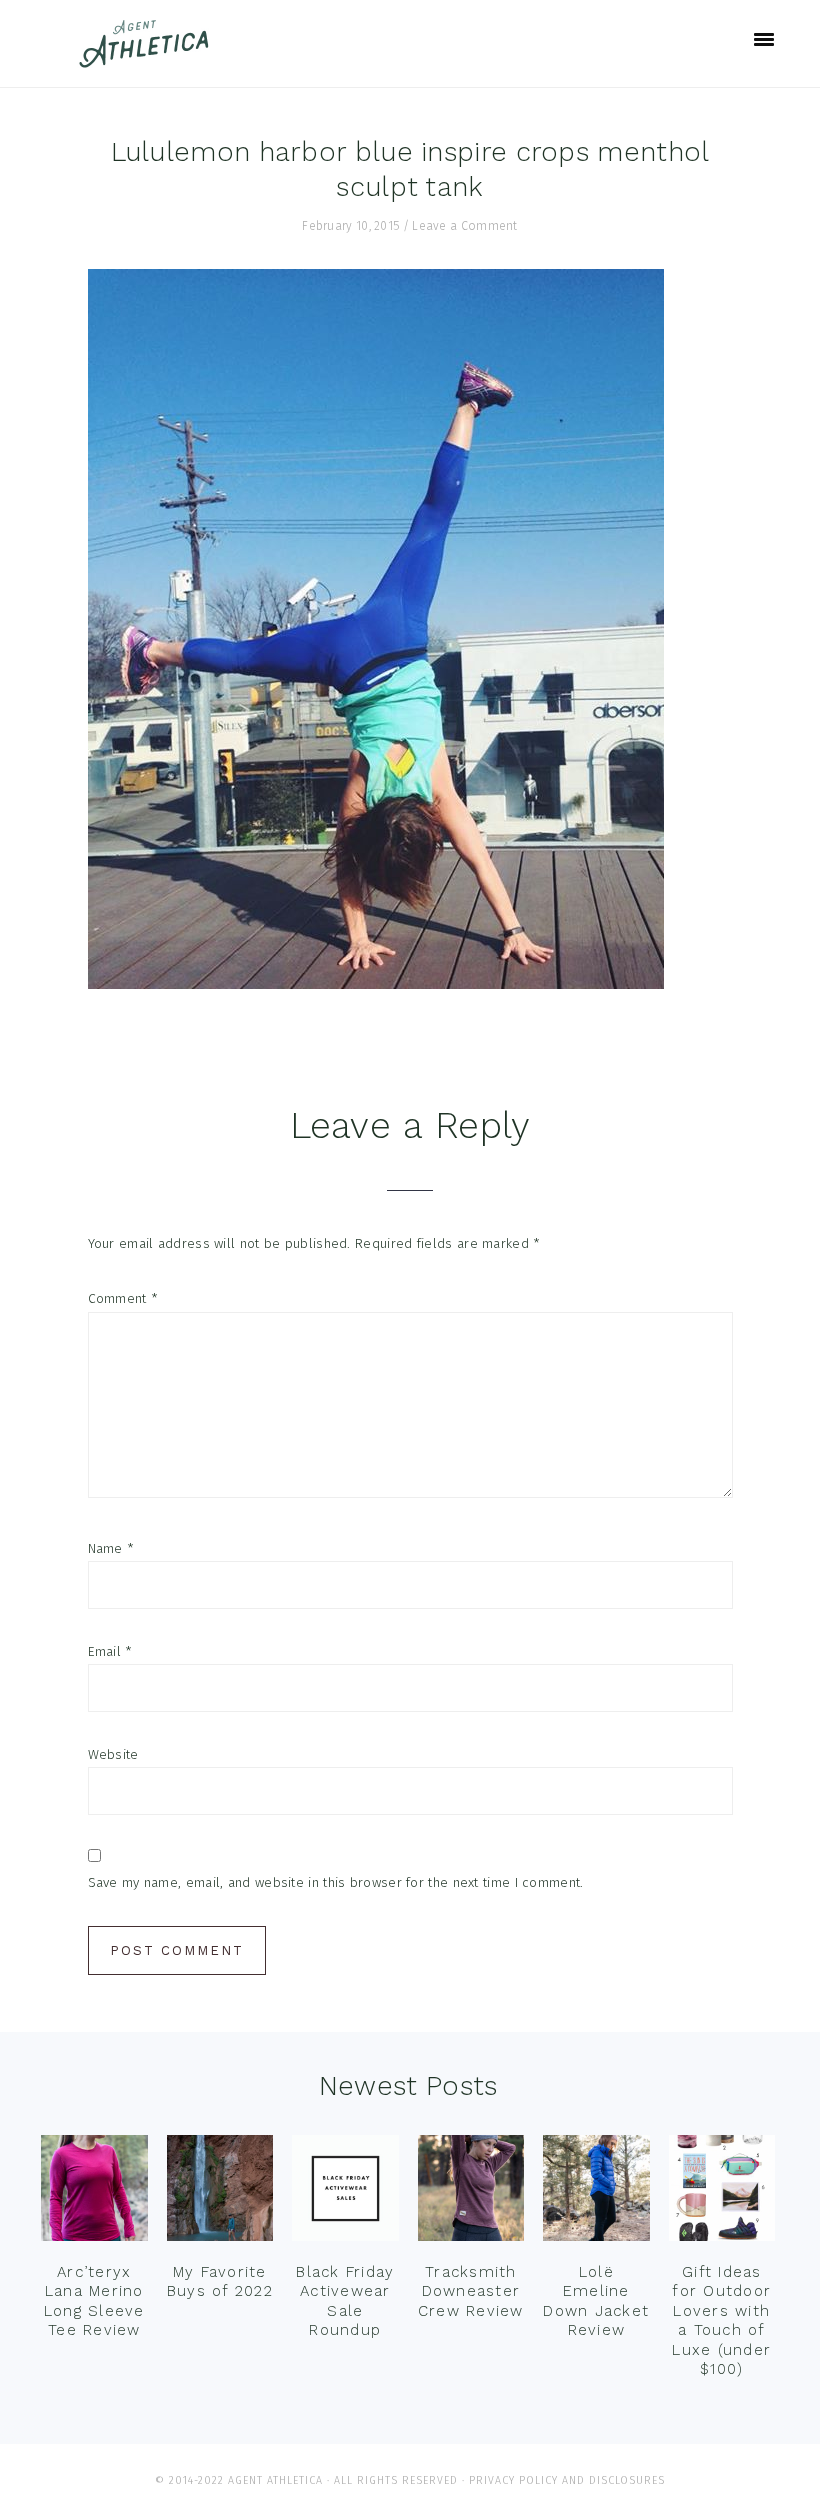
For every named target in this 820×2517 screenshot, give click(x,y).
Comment (123, 1298)
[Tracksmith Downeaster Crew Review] (471, 2193)
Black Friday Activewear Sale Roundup (345, 2301)
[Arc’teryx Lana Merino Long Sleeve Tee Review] (94, 2193)
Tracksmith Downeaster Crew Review (471, 2291)
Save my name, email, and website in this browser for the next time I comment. (336, 1882)
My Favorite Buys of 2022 (220, 2282)
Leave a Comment (465, 226)
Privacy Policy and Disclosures (567, 2480)
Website (113, 1754)
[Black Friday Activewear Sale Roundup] (345, 2193)
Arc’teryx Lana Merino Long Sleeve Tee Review (94, 2301)
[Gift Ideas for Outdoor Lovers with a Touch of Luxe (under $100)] (722, 2193)
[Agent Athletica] (148, 58)
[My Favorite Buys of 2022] (220, 2193)
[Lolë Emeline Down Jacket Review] (596, 2193)
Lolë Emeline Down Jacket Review (596, 2301)
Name (111, 1548)
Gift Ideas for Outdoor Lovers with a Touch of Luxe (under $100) (721, 2321)
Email (110, 1651)
